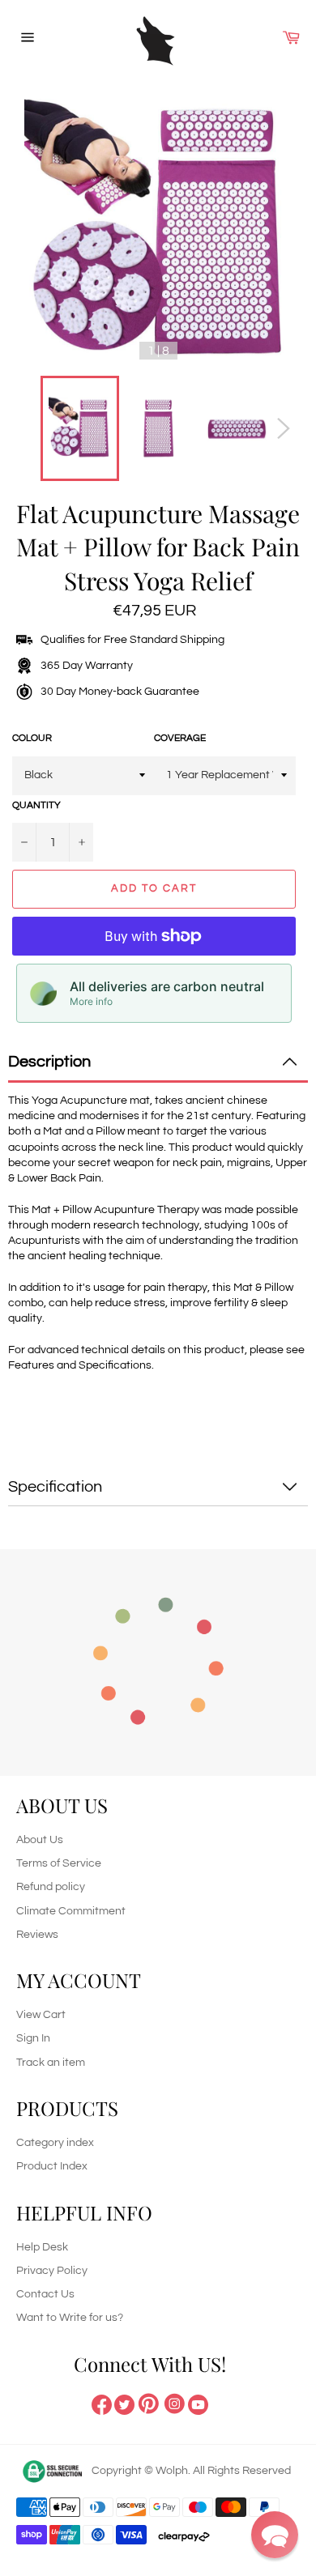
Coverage (180, 738)
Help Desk (42, 2247)
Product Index (52, 2166)
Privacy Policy (52, 2271)
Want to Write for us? (70, 2318)
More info (91, 1001)
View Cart (41, 2015)
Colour (32, 738)
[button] (275, 2535)
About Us (40, 1840)
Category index (55, 2143)
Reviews (37, 1935)
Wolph (172, 2471)
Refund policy (51, 1887)
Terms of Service (59, 1863)
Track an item (51, 2063)
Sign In (33, 2038)
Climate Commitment (71, 1911)
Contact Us (45, 2294)
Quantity (36, 805)
